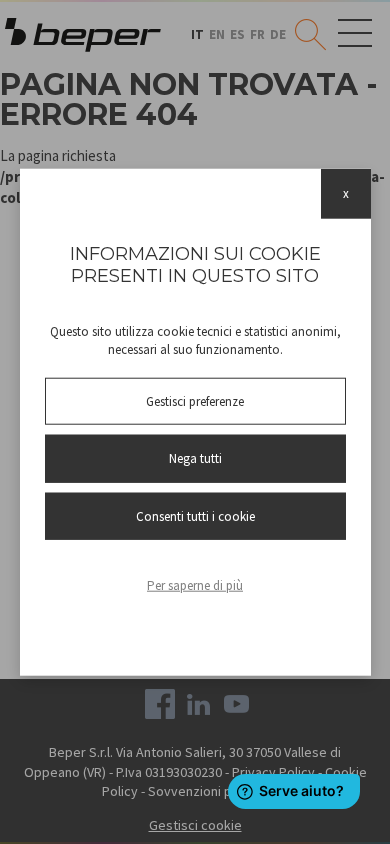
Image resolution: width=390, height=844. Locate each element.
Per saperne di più (195, 585)
